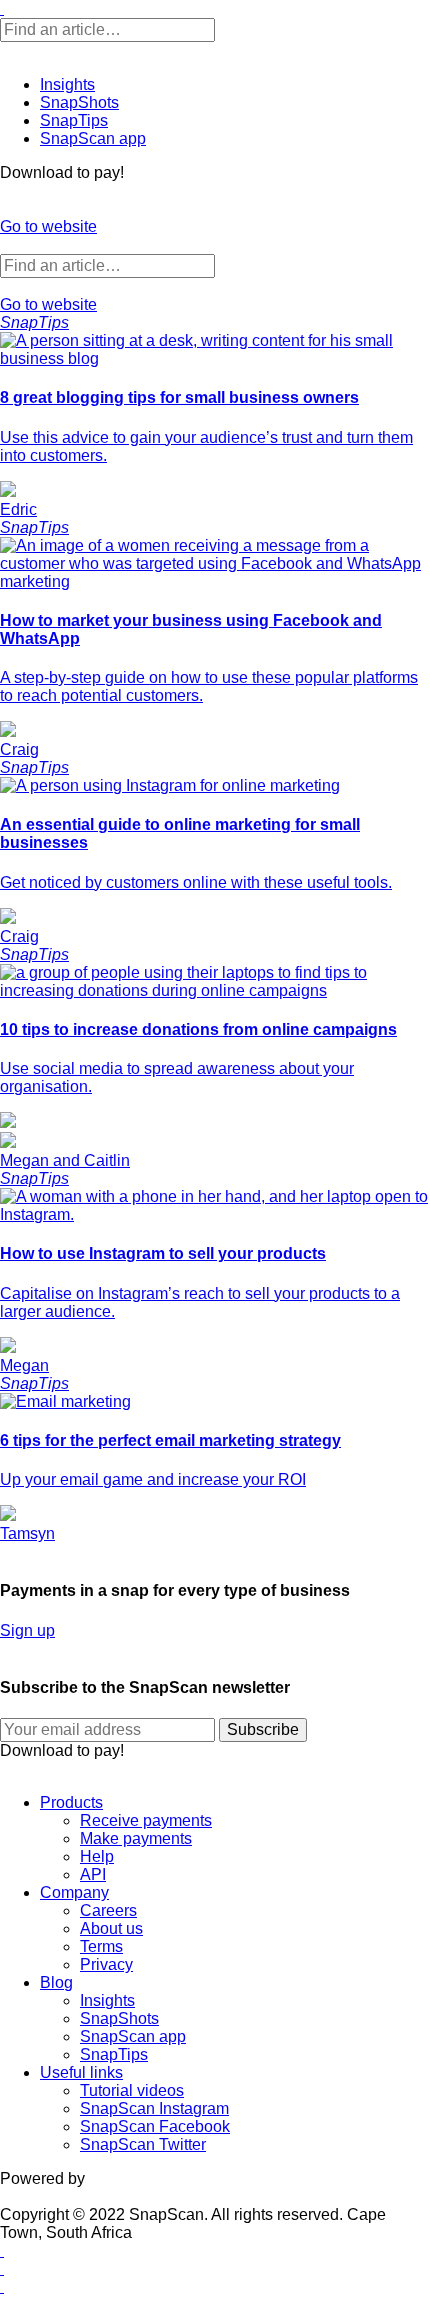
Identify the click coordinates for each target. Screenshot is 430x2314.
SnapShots (79, 102)
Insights (67, 84)
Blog (56, 1982)
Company (74, 1892)
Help (97, 1856)
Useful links (81, 2072)
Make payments (136, 1838)
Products (71, 1802)
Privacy (106, 1964)
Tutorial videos (132, 2090)
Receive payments (146, 1820)
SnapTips (74, 120)
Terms (101, 1946)
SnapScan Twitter (143, 2144)
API (93, 1874)
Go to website (48, 226)
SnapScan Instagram (154, 2108)
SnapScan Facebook (155, 2126)
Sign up (27, 1630)
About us (111, 1928)
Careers (108, 1910)
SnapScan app (93, 138)
